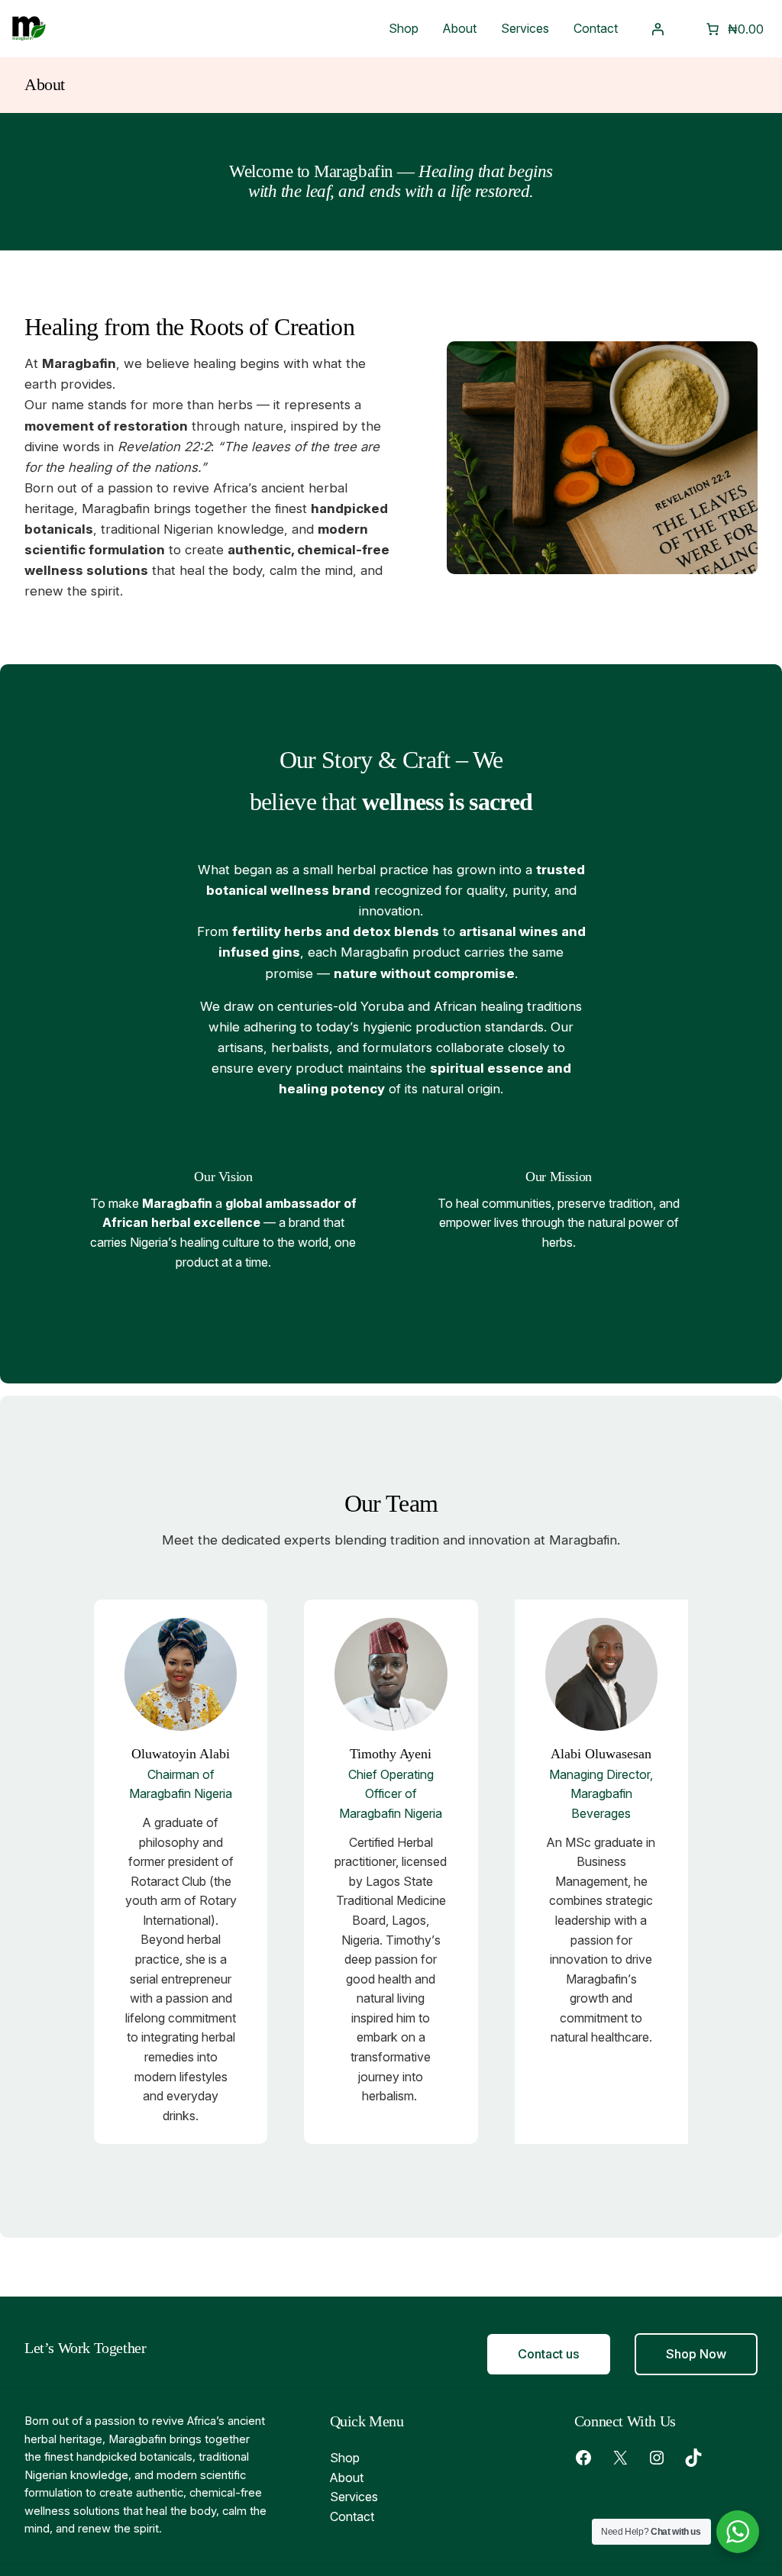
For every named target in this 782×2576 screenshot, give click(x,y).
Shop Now (696, 2354)
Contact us (549, 2354)
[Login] (658, 29)
